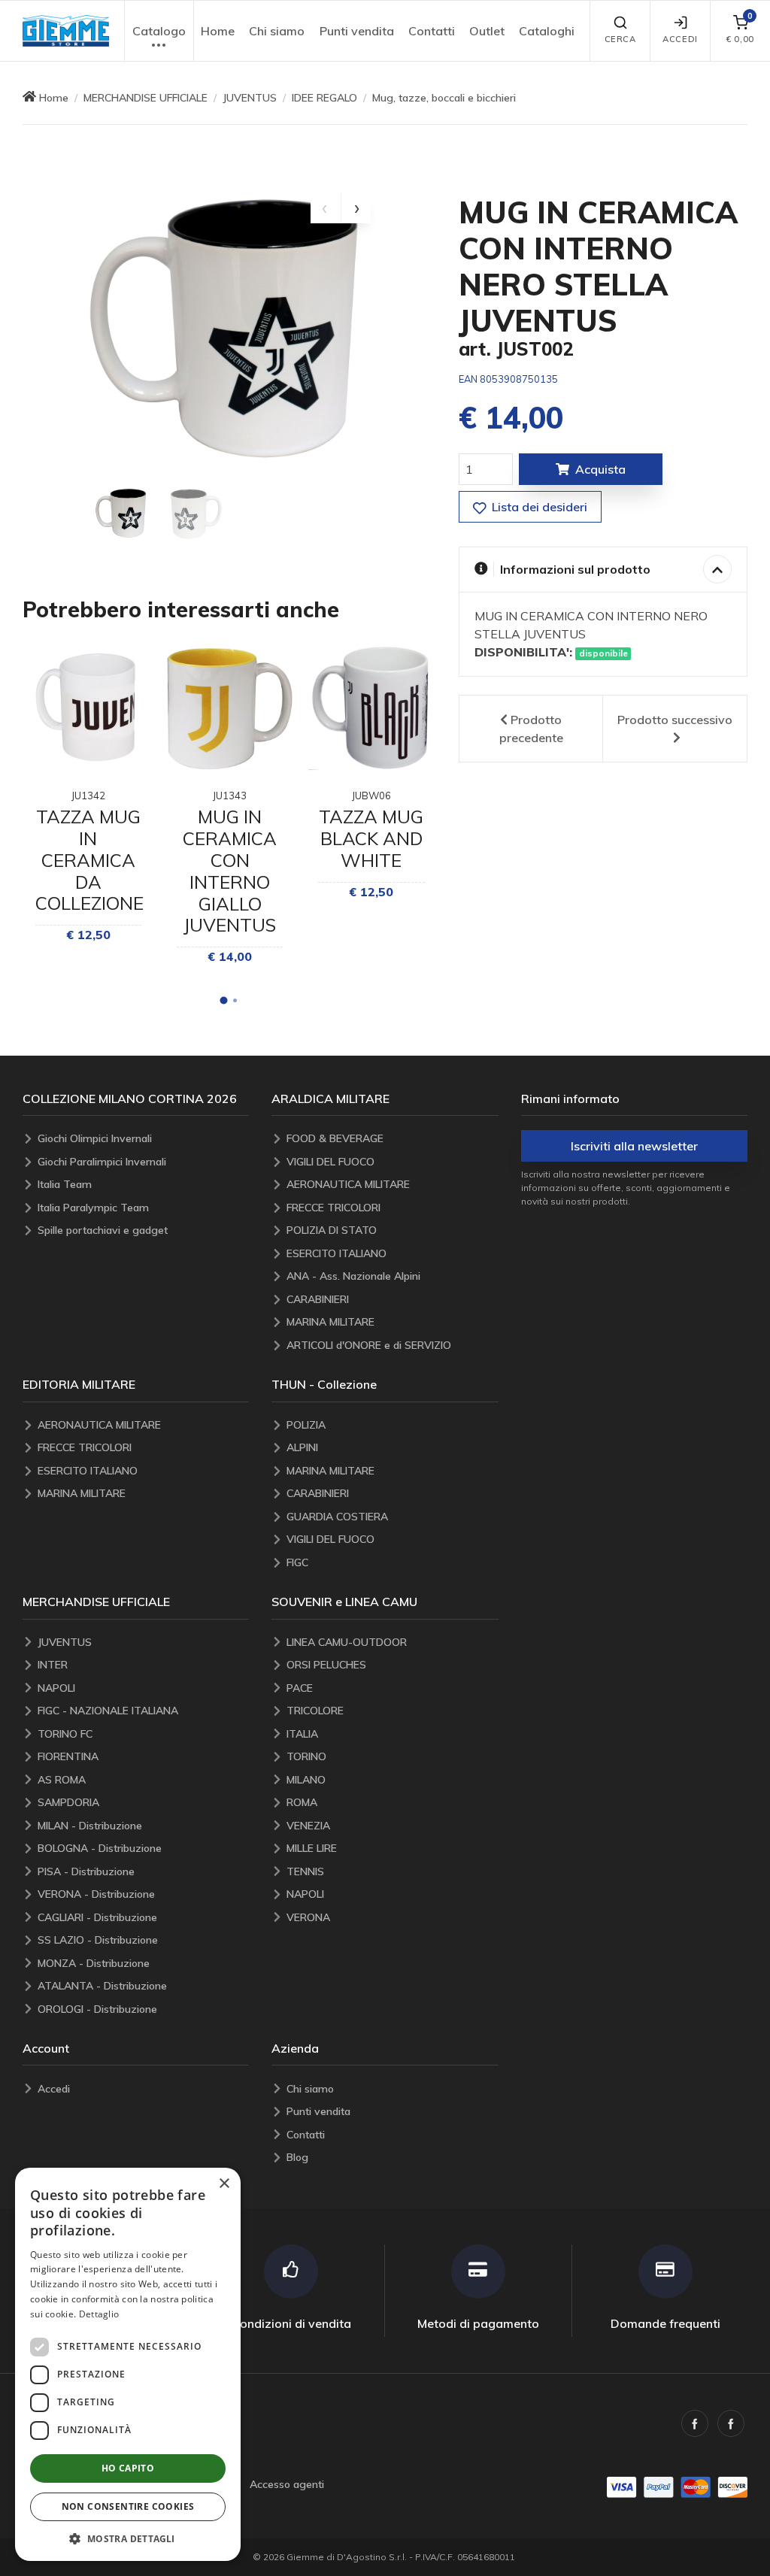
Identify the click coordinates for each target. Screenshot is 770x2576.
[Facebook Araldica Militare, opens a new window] (731, 2423)
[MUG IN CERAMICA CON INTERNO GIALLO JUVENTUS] (230, 708)
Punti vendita (357, 31)
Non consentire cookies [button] (128, 2506)
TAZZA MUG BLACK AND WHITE (371, 838)
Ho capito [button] (128, 2468)
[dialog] (128, 2364)
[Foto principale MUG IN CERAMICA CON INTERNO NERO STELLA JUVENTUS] (229, 335)
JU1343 (230, 796)
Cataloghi (547, 31)
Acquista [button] (600, 469)
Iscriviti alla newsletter (634, 1146)
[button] (66, 31)
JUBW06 (371, 796)
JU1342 (88, 796)
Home (218, 31)
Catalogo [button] (159, 31)
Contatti (432, 31)
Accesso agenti (287, 2484)
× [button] (224, 2184)
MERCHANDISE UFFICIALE (146, 98)
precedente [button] (531, 729)
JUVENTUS (250, 98)
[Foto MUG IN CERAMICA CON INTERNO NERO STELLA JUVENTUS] (122, 514)
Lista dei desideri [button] (538, 507)
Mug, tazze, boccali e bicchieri (444, 98)
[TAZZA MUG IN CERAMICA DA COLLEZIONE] (88, 708)
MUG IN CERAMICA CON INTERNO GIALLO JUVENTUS (230, 871)
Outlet (487, 31)
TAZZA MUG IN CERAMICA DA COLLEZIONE (89, 860)
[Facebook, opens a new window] (695, 2423)
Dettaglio (99, 2314)
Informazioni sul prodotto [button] (575, 569)
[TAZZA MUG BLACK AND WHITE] (371, 708)
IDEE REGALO (324, 98)
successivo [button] (675, 720)
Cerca (620, 39)
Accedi (680, 39)
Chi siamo (277, 31)
